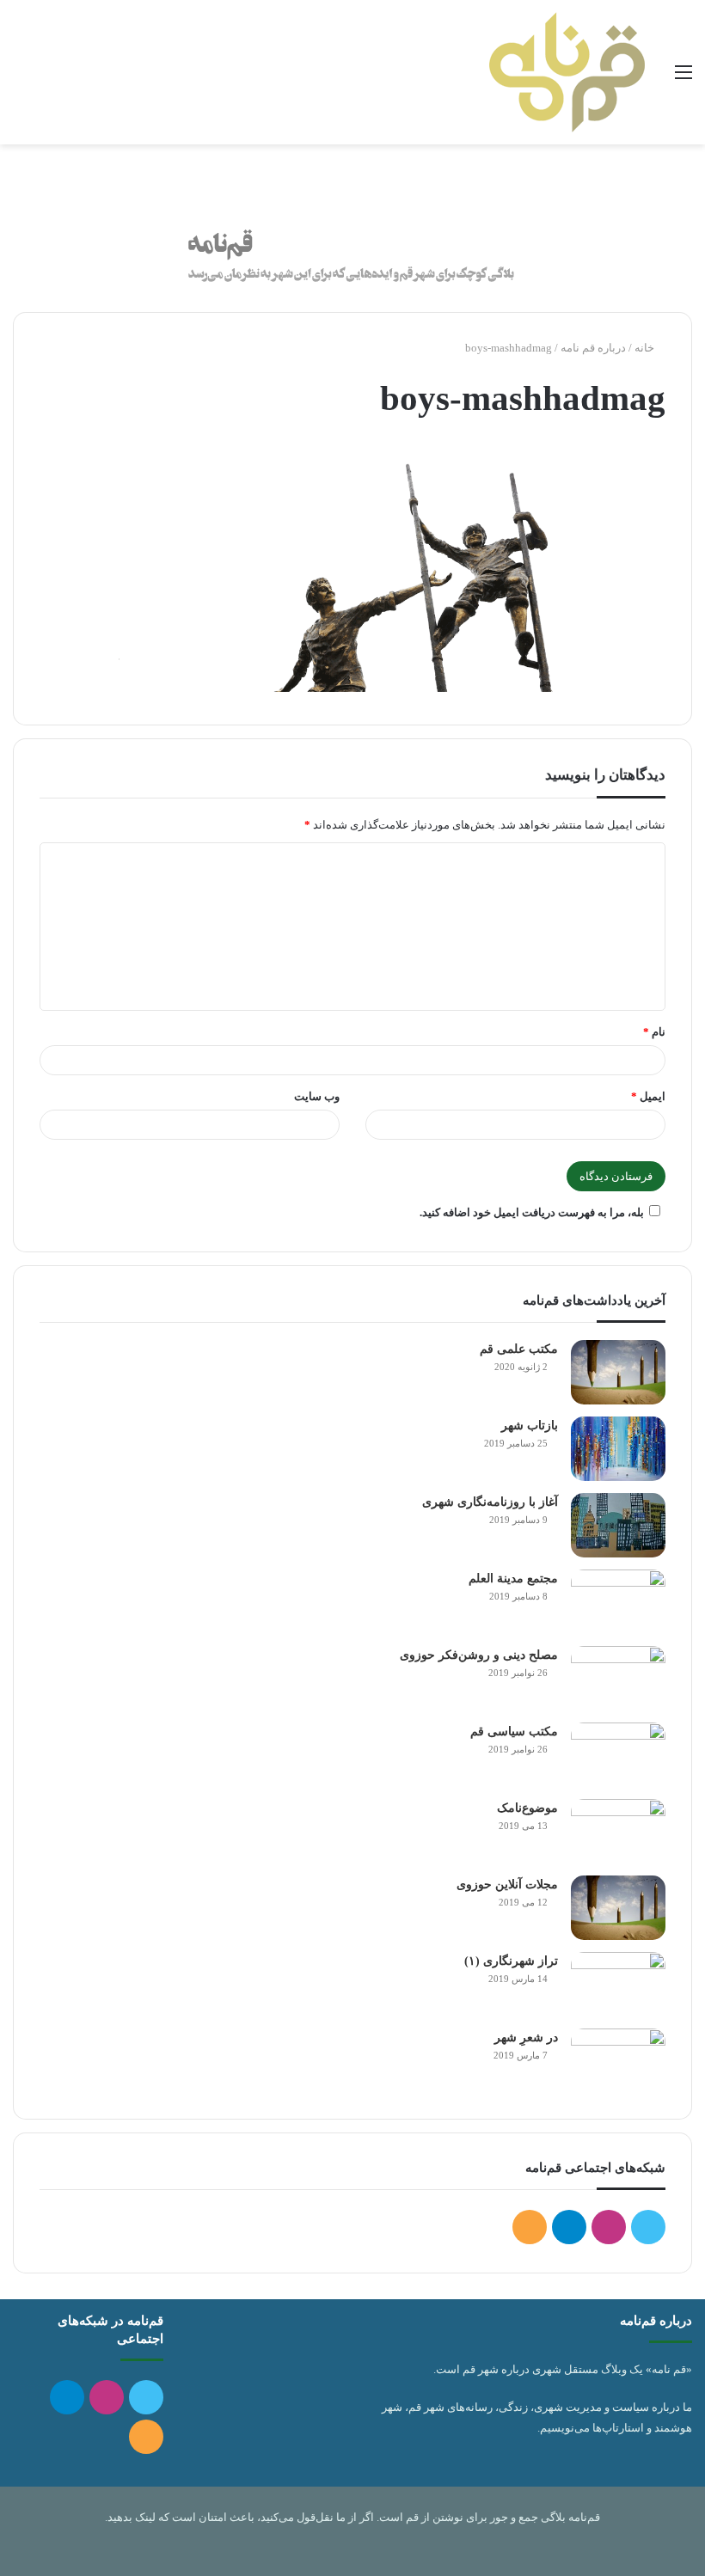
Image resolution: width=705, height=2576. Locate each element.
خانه (646, 348)
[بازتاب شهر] (618, 1449)
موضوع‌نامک (527, 1808)
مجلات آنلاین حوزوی (507, 1885)
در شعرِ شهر (526, 2038)
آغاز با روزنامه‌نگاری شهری (490, 1502)
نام (654, 1032)
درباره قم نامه (593, 348)
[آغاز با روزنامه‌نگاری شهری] (618, 1525)
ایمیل (648, 1096)
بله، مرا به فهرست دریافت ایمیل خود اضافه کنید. (532, 1212)
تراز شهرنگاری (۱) (511, 1961)
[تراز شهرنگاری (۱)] (618, 1984)
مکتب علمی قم (519, 1349)
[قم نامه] (567, 72)
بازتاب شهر (530, 1426)
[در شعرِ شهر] (618, 2061)
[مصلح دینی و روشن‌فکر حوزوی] (618, 1678)
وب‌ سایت (317, 1096)
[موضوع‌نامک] (618, 1831)
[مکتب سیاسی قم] (618, 1755)
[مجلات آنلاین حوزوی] (618, 1908)
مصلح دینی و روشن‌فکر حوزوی (479, 1655)
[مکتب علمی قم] (618, 1372)
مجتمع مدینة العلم (513, 1579)
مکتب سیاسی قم (514, 1732)
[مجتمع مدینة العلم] (618, 1602)
